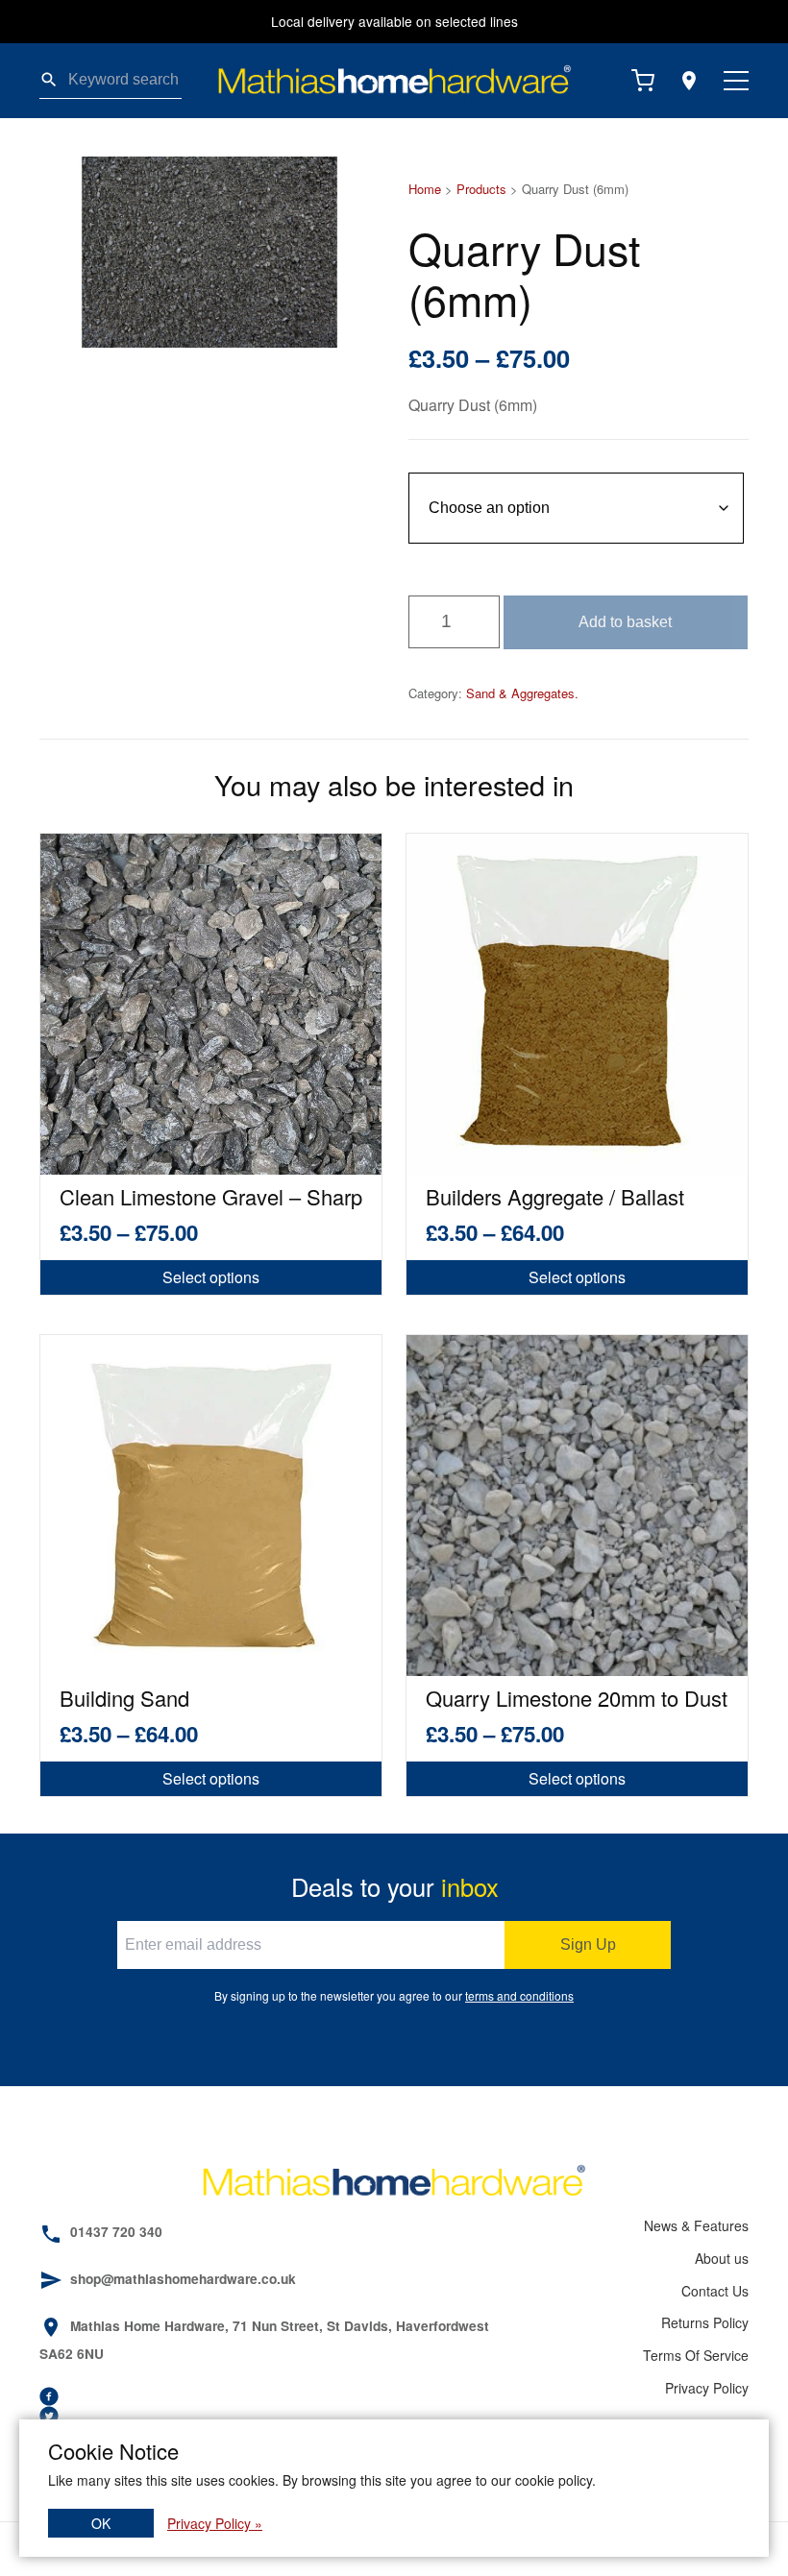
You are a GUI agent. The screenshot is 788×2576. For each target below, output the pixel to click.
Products (481, 189)
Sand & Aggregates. (522, 693)
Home (425, 189)
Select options (211, 1277)
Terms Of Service (696, 2355)
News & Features (696, 2225)
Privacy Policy (707, 2388)
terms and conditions (519, 1995)
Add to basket (625, 622)
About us (722, 2258)
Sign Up (588, 1944)
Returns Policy (705, 2322)
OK (101, 2523)
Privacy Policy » (215, 2523)
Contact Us (715, 2291)
